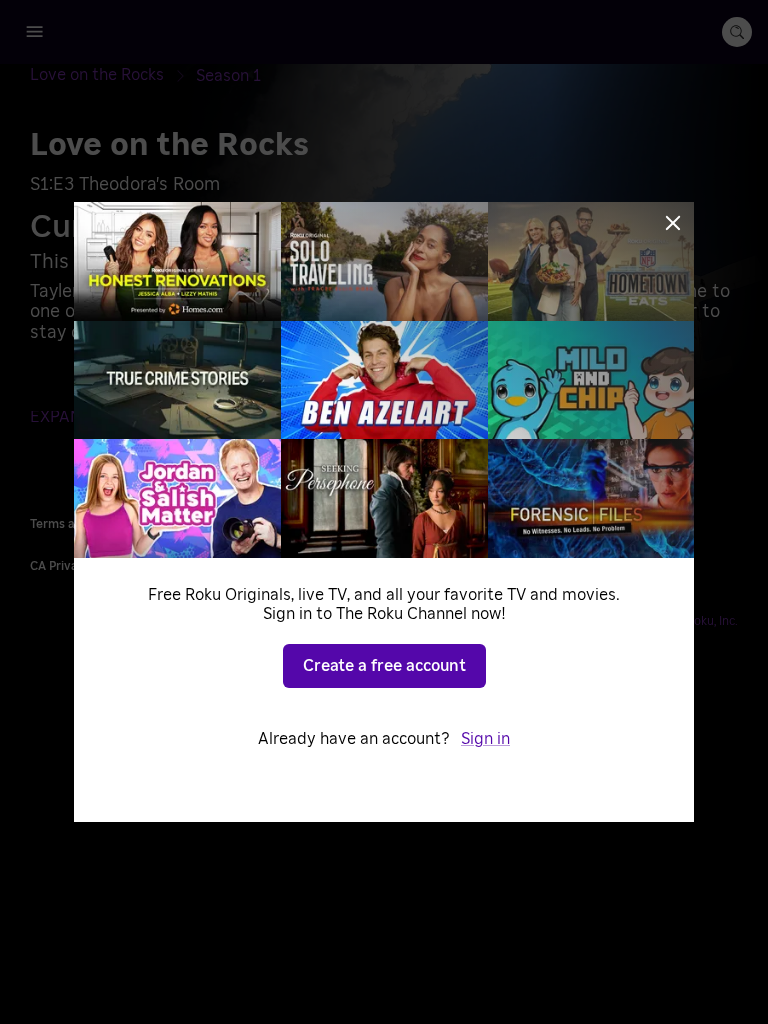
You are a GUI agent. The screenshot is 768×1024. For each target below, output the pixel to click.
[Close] (673, 223)
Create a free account (384, 666)
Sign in (485, 739)
